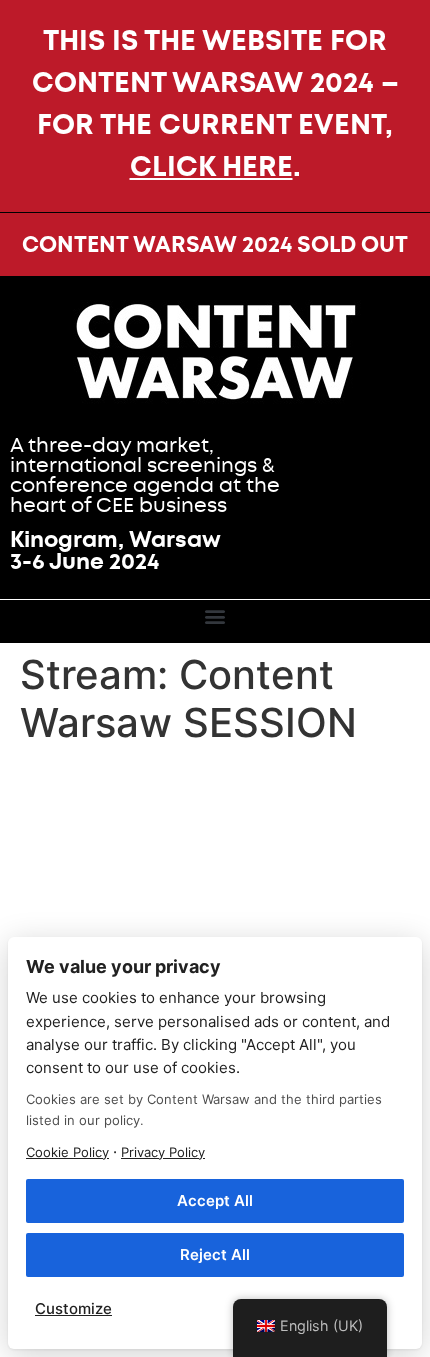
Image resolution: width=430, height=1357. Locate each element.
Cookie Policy (67, 1152)
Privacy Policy (163, 1152)
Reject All (215, 1254)
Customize (73, 1308)
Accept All (215, 1200)
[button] (215, 616)
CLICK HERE (211, 166)
